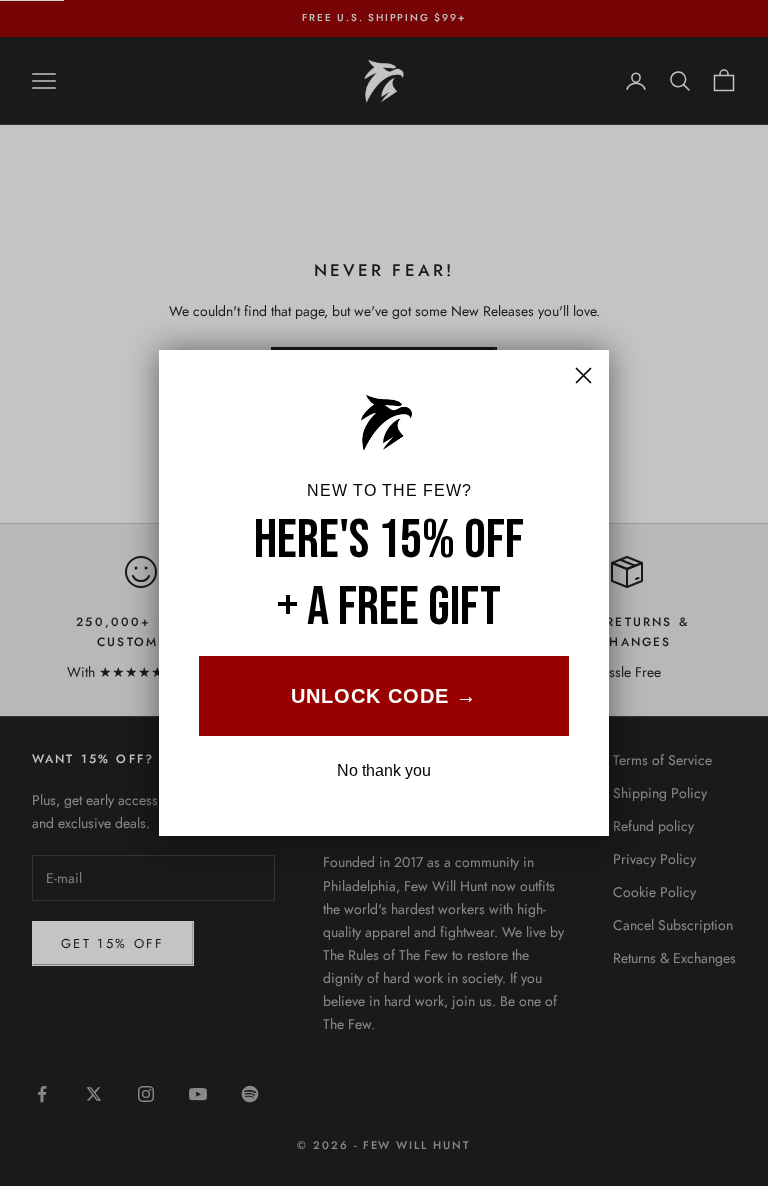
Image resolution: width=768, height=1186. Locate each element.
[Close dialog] (583, 375)
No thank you (384, 770)
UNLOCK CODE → (384, 696)
